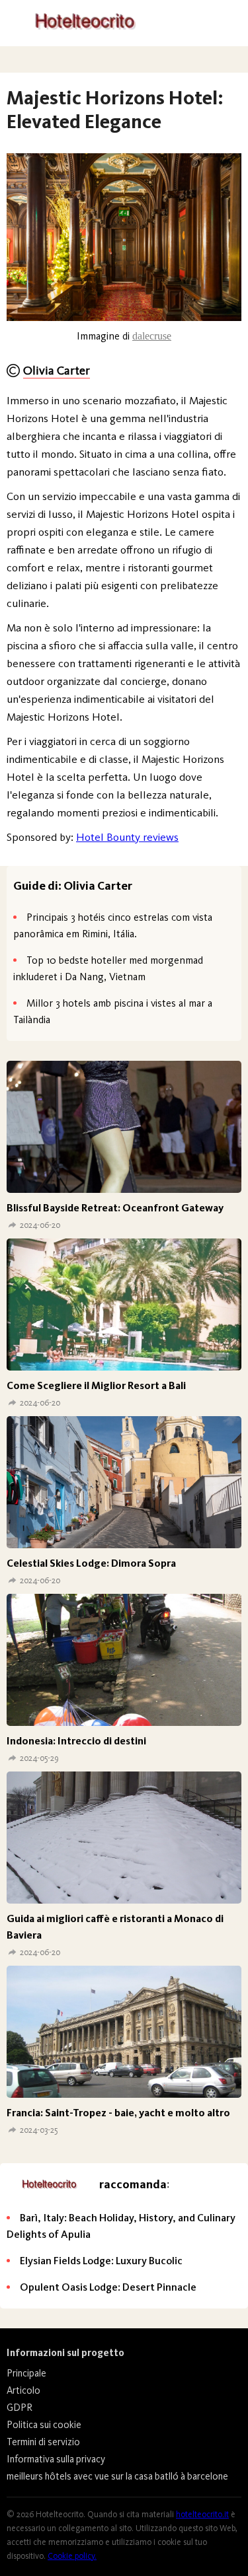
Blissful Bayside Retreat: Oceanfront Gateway (115, 1208)
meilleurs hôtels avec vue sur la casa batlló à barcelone (117, 2476)
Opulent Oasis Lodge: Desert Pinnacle (108, 2287)
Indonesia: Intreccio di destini (76, 1741)
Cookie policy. (72, 2556)
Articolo (23, 2390)
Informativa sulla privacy (56, 2459)
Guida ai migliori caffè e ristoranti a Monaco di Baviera (115, 1927)
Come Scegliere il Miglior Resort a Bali (96, 1385)
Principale (26, 2373)
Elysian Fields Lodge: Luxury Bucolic (101, 2261)
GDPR (20, 2408)
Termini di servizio (43, 2442)
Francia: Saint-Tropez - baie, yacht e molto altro (118, 2113)
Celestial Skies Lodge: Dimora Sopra (91, 1563)
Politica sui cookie (44, 2425)
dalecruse (152, 336)
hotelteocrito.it (202, 2514)
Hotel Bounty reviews (127, 837)
